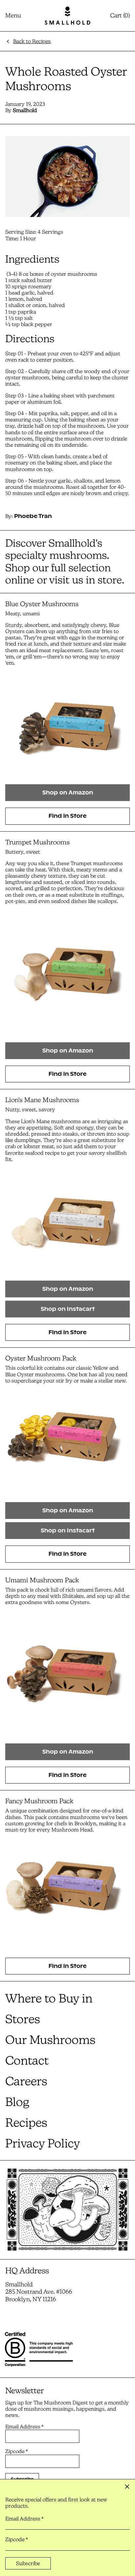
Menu (13, 15)
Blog (17, 2102)
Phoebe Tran (33, 516)
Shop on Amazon (68, 793)
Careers (26, 2081)
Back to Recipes (32, 41)
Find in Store (67, 816)
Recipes (26, 2123)
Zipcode (17, 2451)
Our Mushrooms (50, 2040)
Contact (27, 2060)
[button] (120, 16)
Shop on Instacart (68, 1309)
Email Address (24, 2427)
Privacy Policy (43, 2143)
